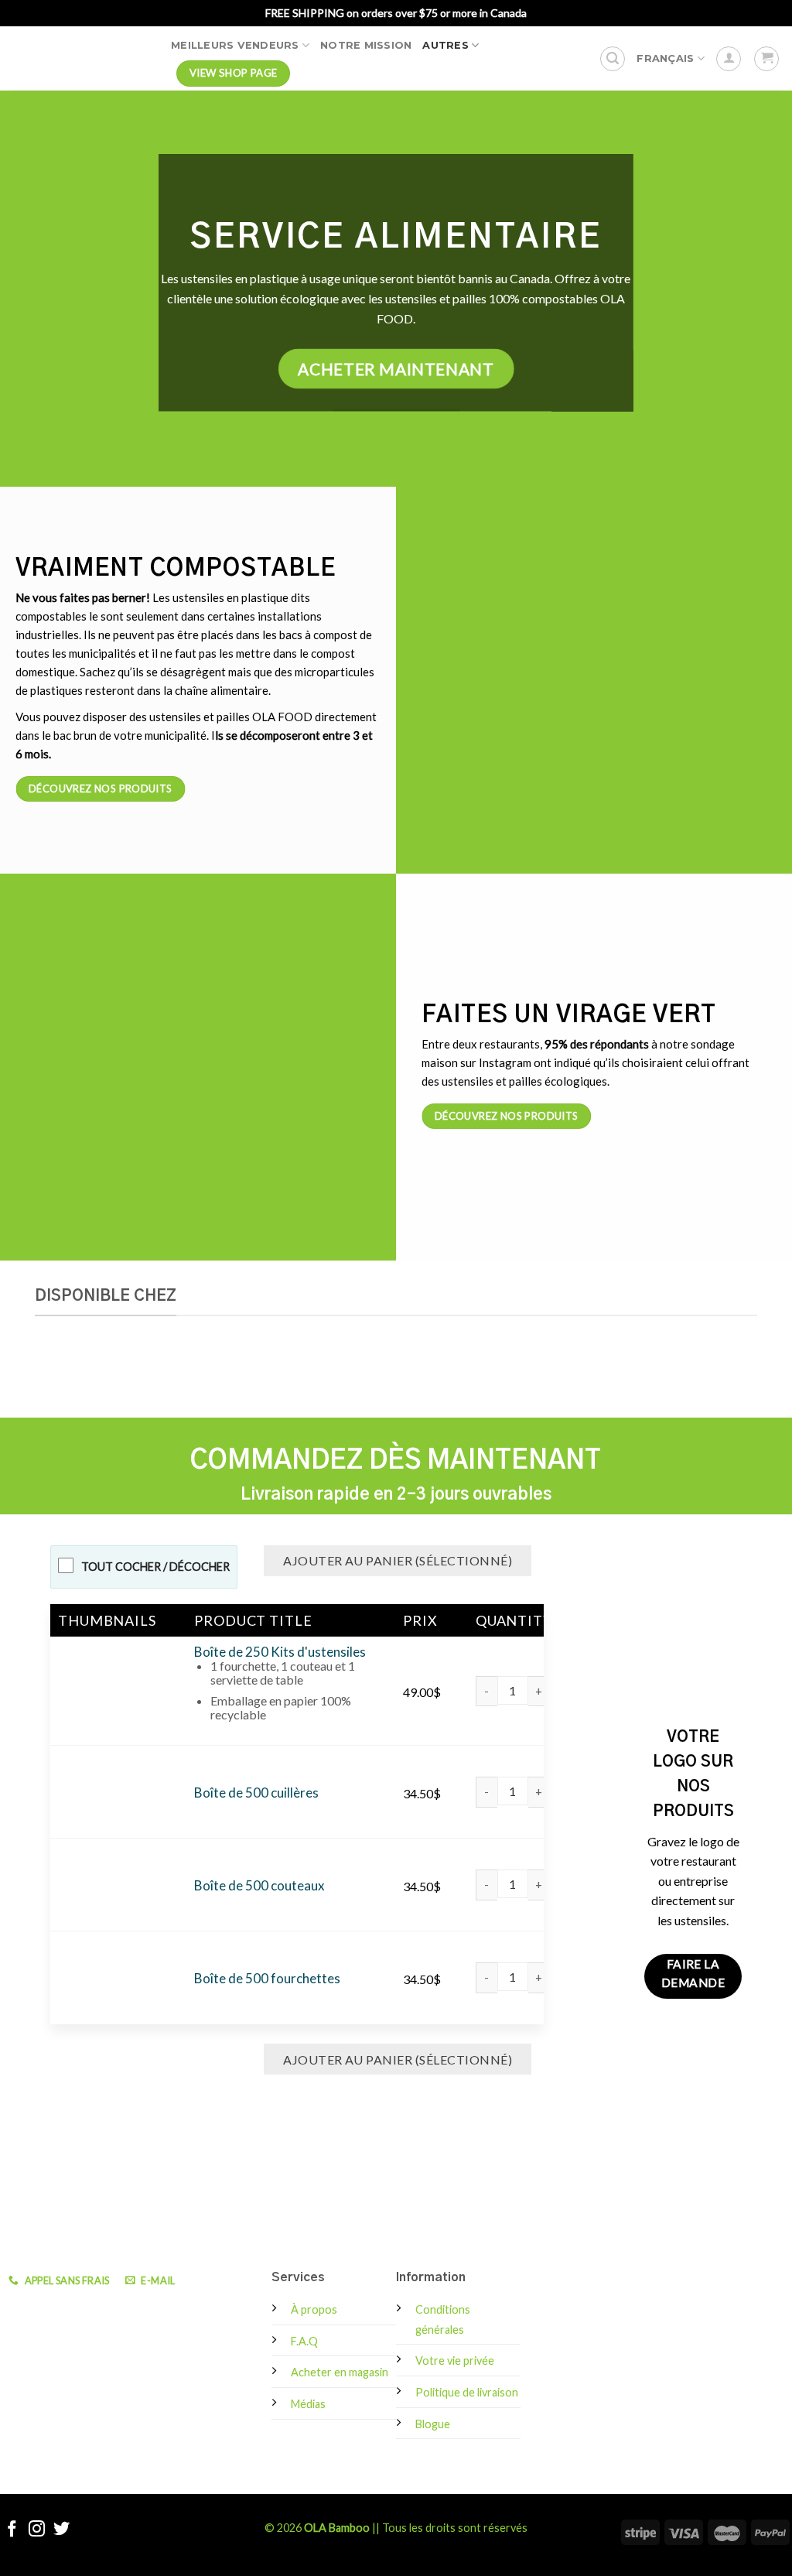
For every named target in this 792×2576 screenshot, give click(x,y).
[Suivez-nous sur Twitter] (61, 2530)
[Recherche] (613, 59)
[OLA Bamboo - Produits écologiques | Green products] (80, 58)
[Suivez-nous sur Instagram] (37, 2530)
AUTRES (445, 45)
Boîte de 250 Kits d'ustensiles (280, 1652)
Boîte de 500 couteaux (259, 1885)
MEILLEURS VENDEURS (235, 45)
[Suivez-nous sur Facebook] (12, 2530)
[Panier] (766, 59)
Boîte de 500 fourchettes (267, 1978)
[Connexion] (729, 59)
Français (665, 58)
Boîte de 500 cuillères (256, 1793)
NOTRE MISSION (366, 45)
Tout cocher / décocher (155, 1567)
